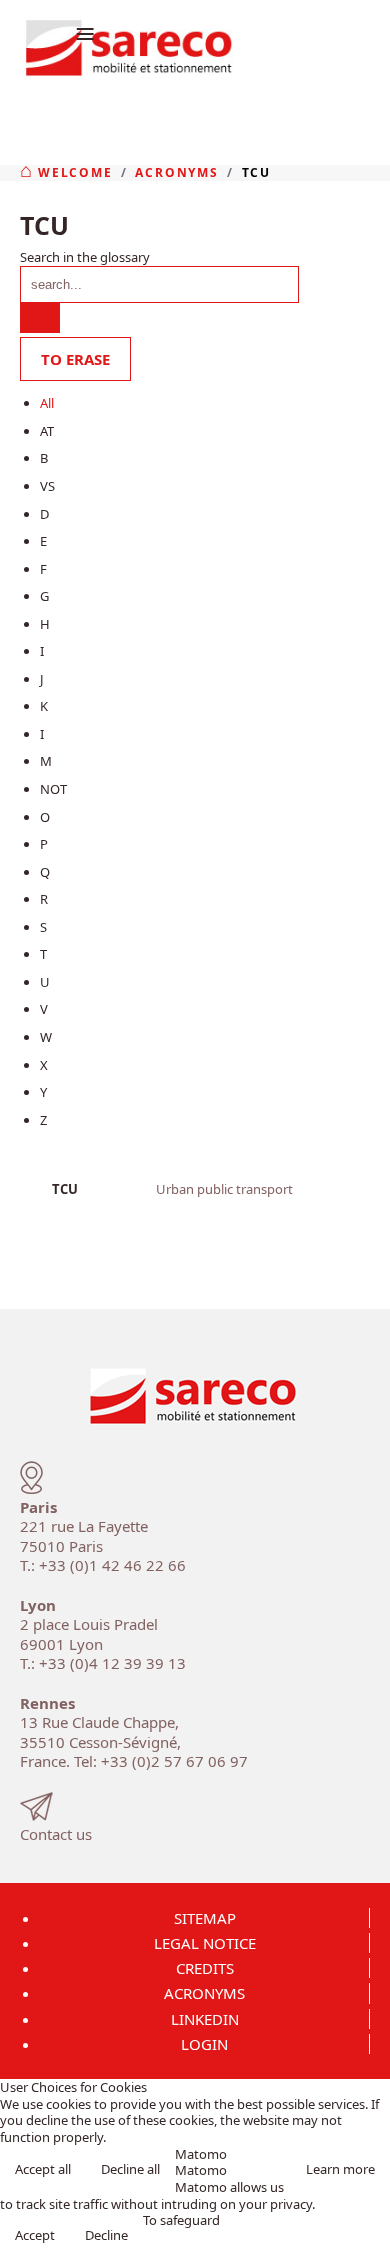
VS (47, 486)
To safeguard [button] (181, 2220)
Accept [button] (35, 2235)
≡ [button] (85, 32)
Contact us (56, 1834)
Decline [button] (106, 2235)
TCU (65, 1189)
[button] (368, 2232)
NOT (53, 789)
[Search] (40, 318)
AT (47, 431)
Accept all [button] (43, 2169)
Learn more (340, 2169)
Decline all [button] (130, 2169)
